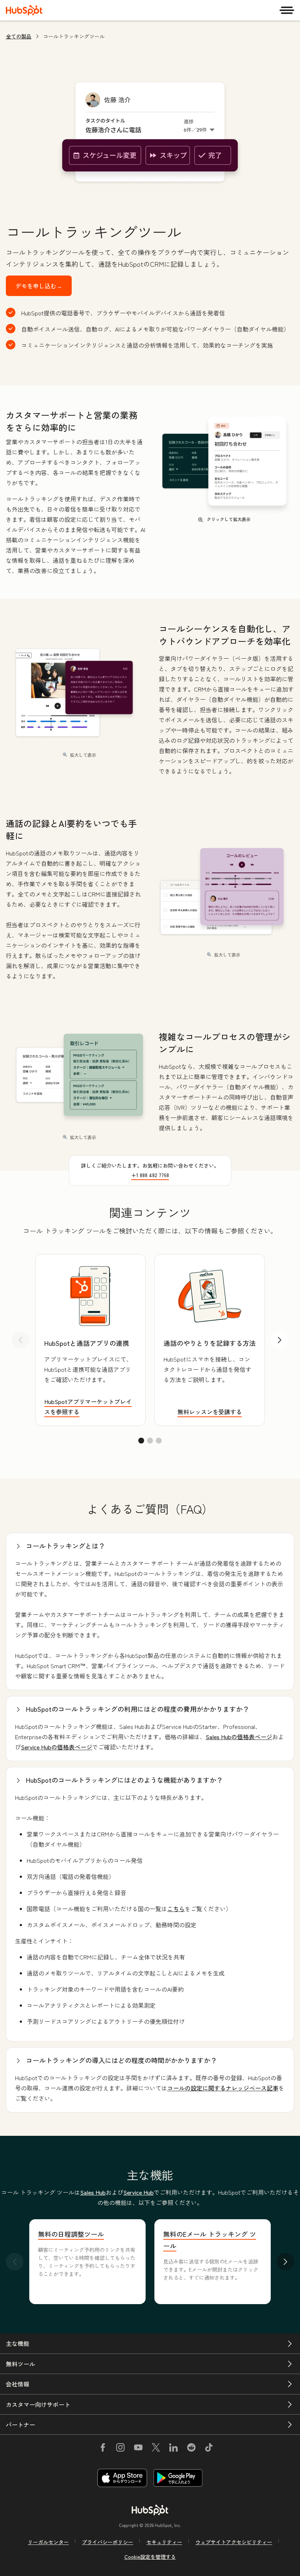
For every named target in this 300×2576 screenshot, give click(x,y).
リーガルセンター (48, 2542)
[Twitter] (156, 2449)
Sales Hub (93, 2192)
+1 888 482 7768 (150, 1175)
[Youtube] (138, 2449)
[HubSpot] (24, 10)
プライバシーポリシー (108, 2542)
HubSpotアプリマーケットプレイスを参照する (88, 1407)
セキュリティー (164, 2542)
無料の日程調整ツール (71, 2234)
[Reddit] (191, 2449)
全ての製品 (19, 36)
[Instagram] (120, 2449)
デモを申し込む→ (39, 286)
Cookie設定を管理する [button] (150, 2557)
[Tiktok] (209, 2449)
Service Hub (138, 2192)
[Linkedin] (173, 2449)
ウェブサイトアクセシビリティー (234, 2542)
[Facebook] (103, 2449)
